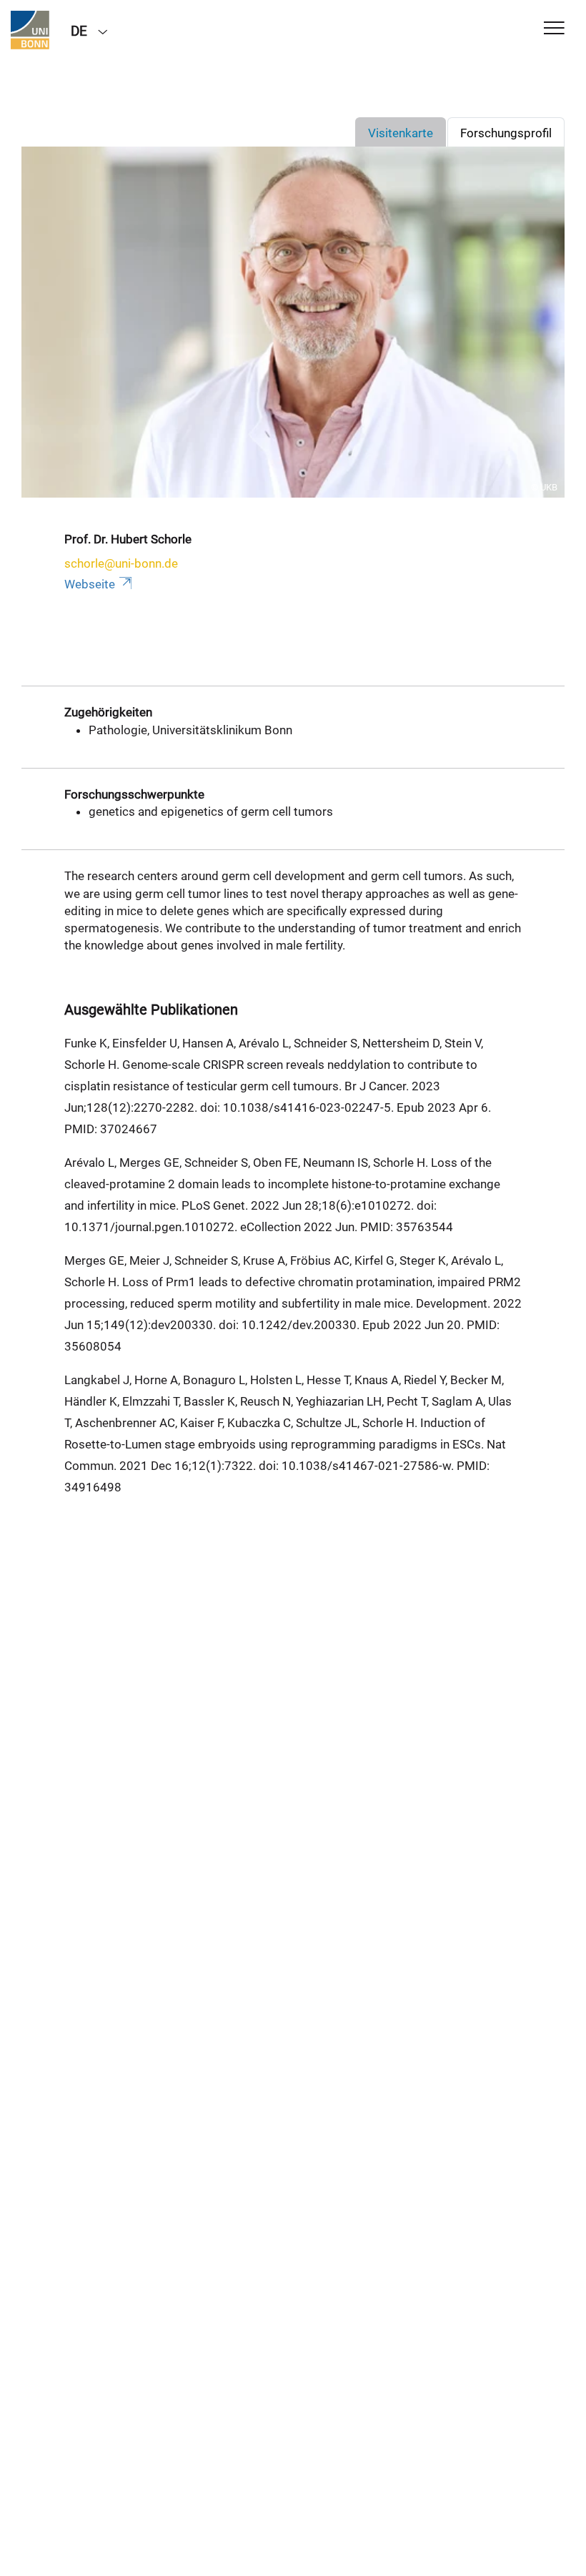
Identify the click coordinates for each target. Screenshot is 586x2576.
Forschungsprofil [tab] (506, 133)
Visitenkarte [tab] (401, 133)
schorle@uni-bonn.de (121, 563)
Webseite (90, 584)
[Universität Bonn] (30, 30)
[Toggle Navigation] (554, 29)
